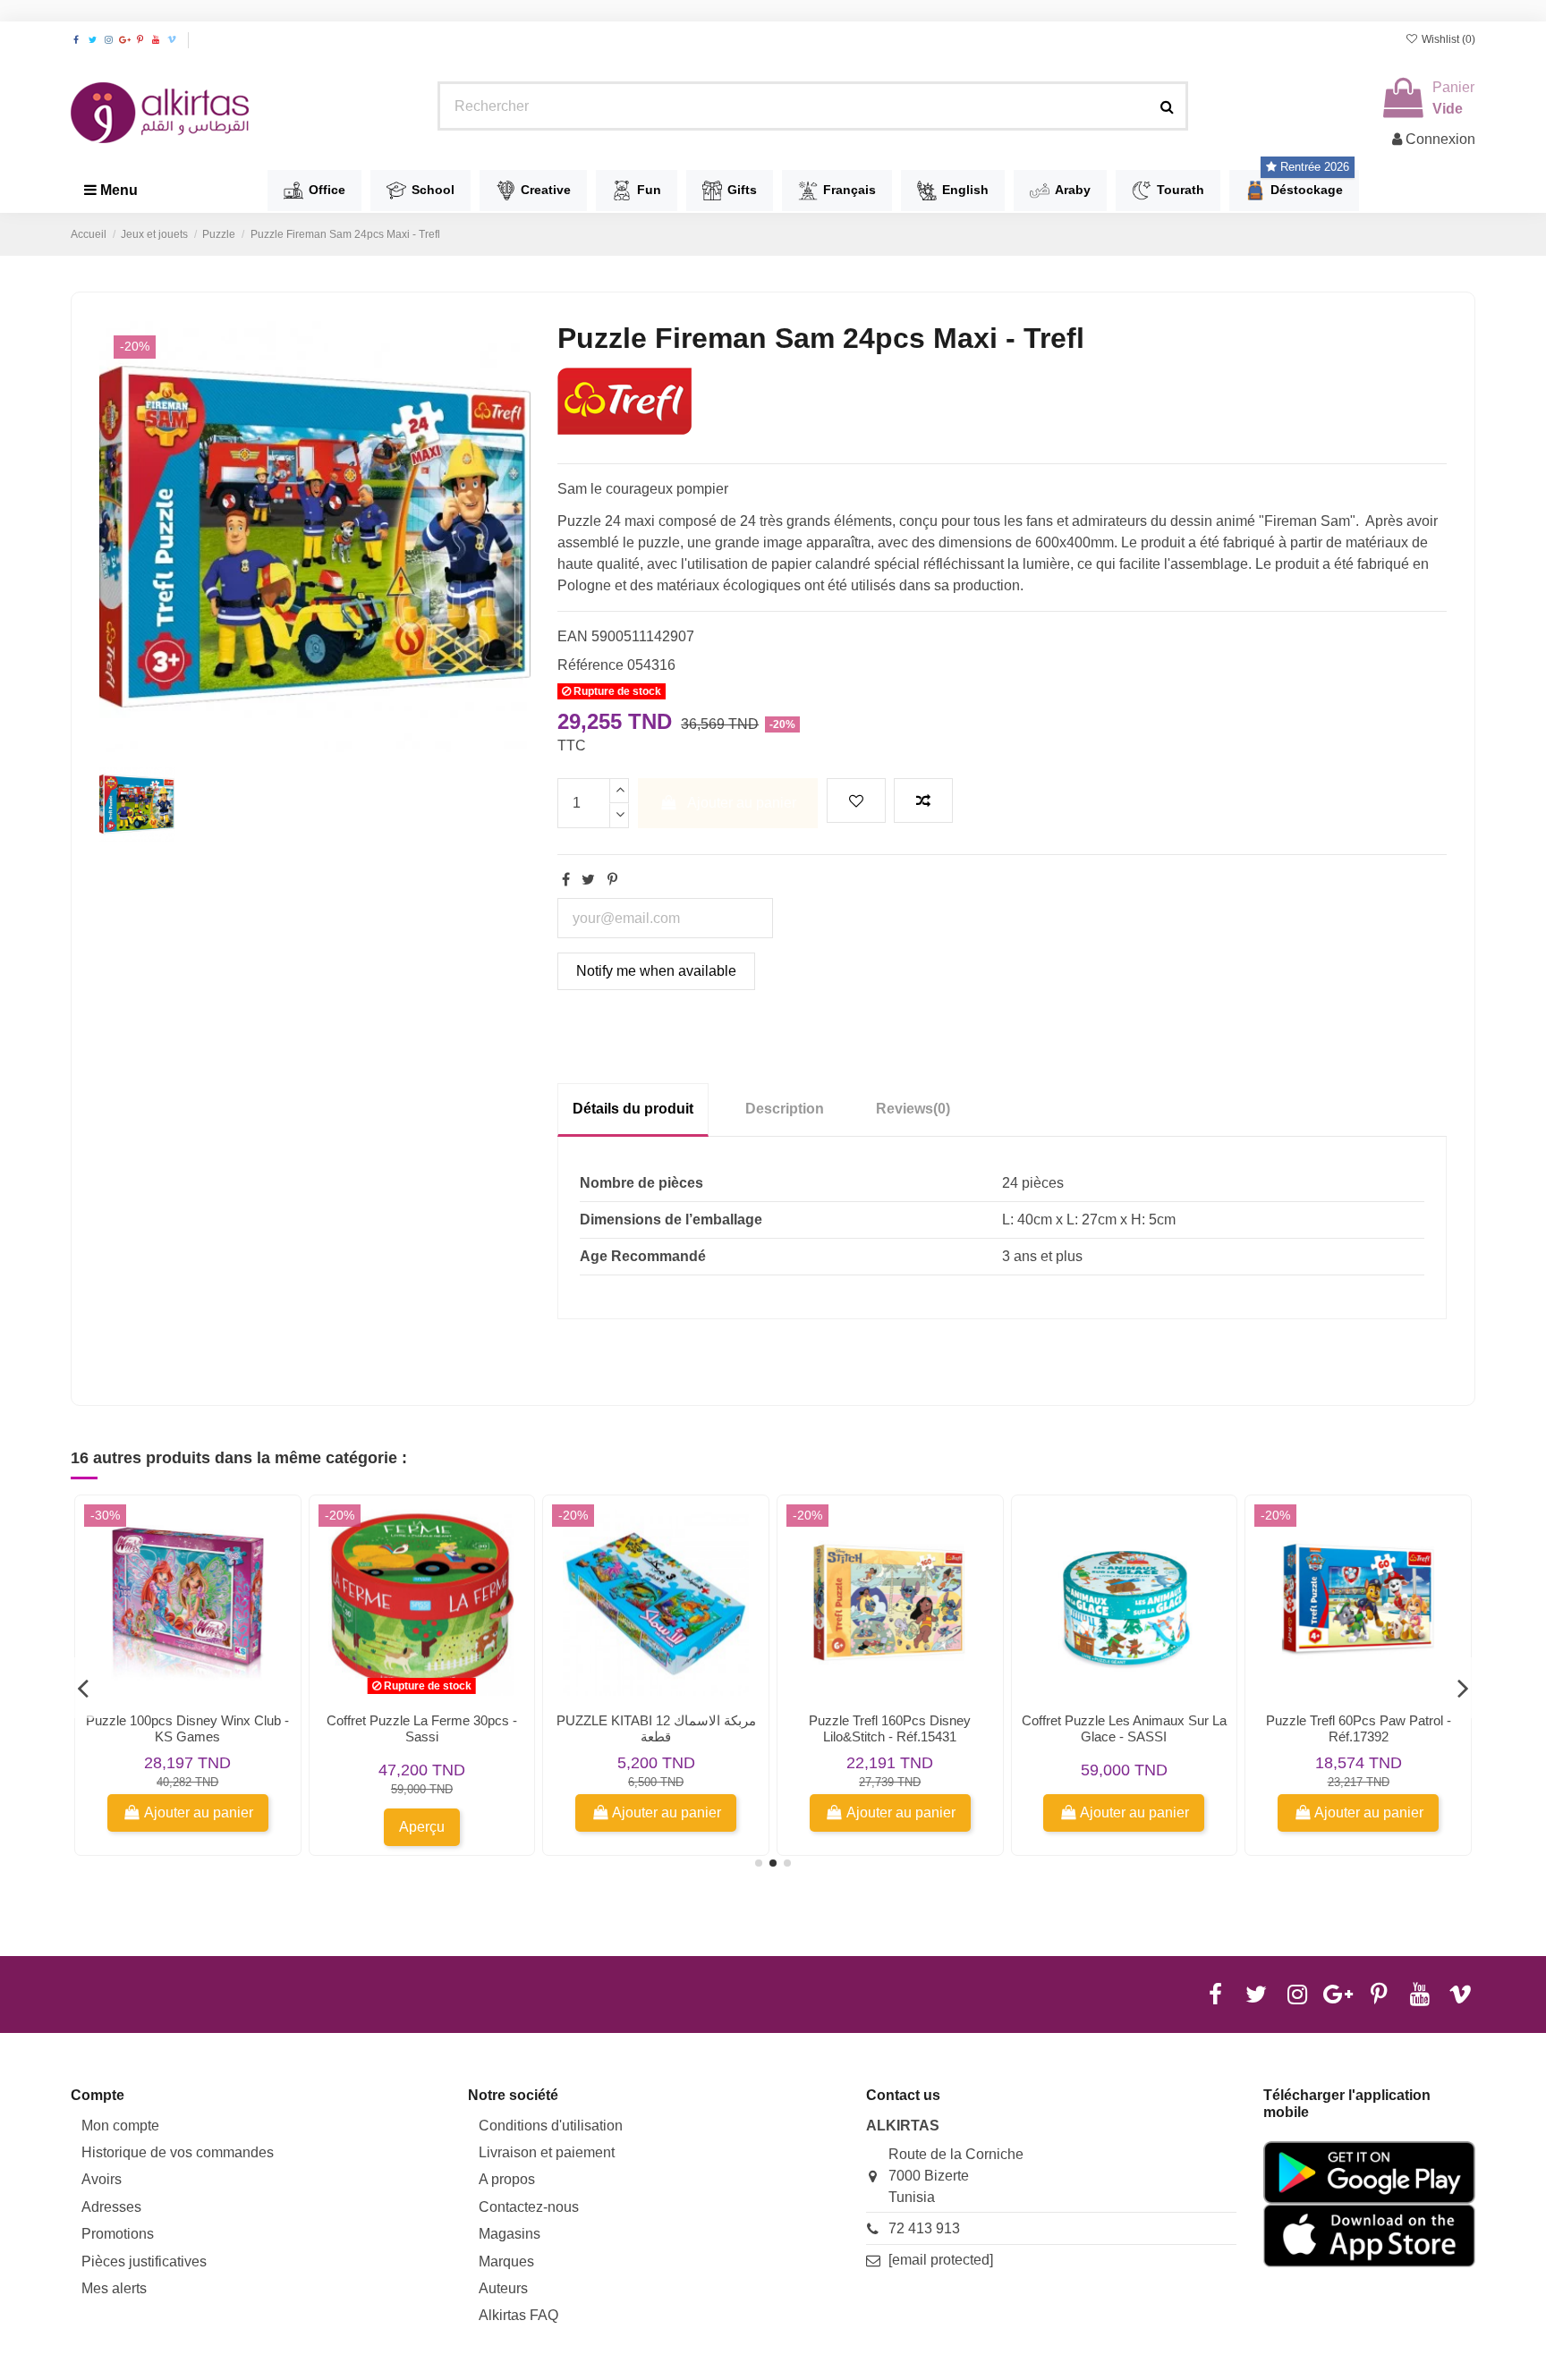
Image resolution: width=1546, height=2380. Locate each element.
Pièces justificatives (144, 2261)
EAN (573, 636)
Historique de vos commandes (178, 2152)
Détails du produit (633, 1109)
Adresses (111, 2207)
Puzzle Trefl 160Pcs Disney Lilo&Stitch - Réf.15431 (890, 1728)
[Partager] (566, 880)
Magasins (510, 2234)
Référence (590, 665)
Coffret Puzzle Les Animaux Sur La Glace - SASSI (1124, 1728)
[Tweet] (588, 880)
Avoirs (102, 2179)
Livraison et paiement (547, 2152)
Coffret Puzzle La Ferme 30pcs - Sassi (422, 1728)
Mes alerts (114, 2288)
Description (785, 1109)
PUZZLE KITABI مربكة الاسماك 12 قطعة (656, 1728)
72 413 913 (924, 2228)
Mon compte (120, 2126)
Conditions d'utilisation (551, 2126)
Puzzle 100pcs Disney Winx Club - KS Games (187, 1728)
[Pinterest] (612, 880)
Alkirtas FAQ (518, 2315)
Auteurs (503, 2288)
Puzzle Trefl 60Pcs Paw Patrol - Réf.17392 (1359, 1728)
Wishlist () (1447, 39)
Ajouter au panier (742, 803)
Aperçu (422, 1827)
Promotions (118, 2234)
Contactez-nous (529, 2207)
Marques (506, 2261)
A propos (507, 2179)
